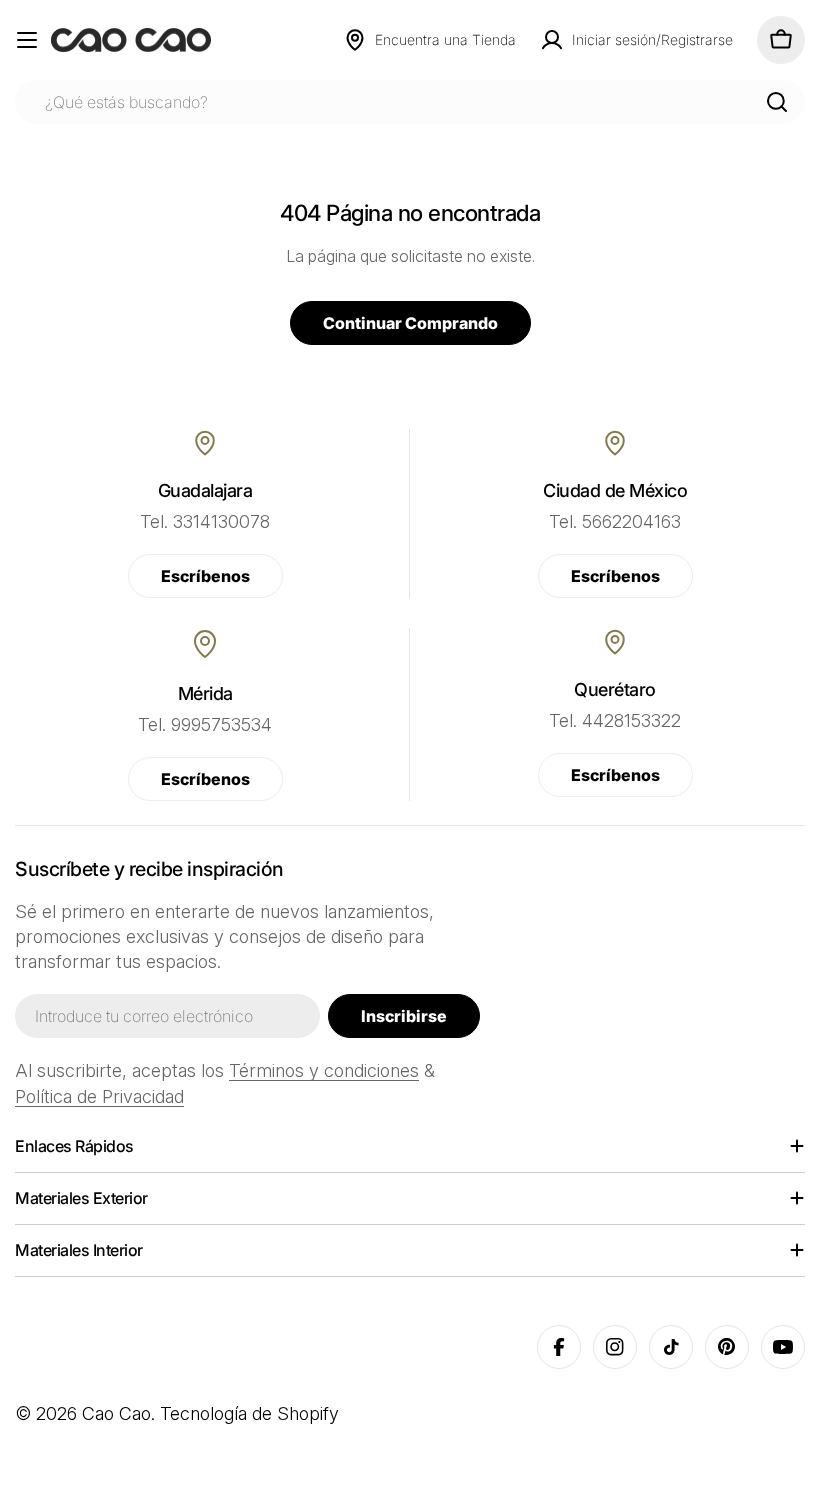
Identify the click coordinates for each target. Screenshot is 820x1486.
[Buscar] (777, 102)
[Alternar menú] (27, 40)
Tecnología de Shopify (249, 1413)
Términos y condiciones (324, 1070)
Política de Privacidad (99, 1096)
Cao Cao (116, 1413)
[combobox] (410, 102)
